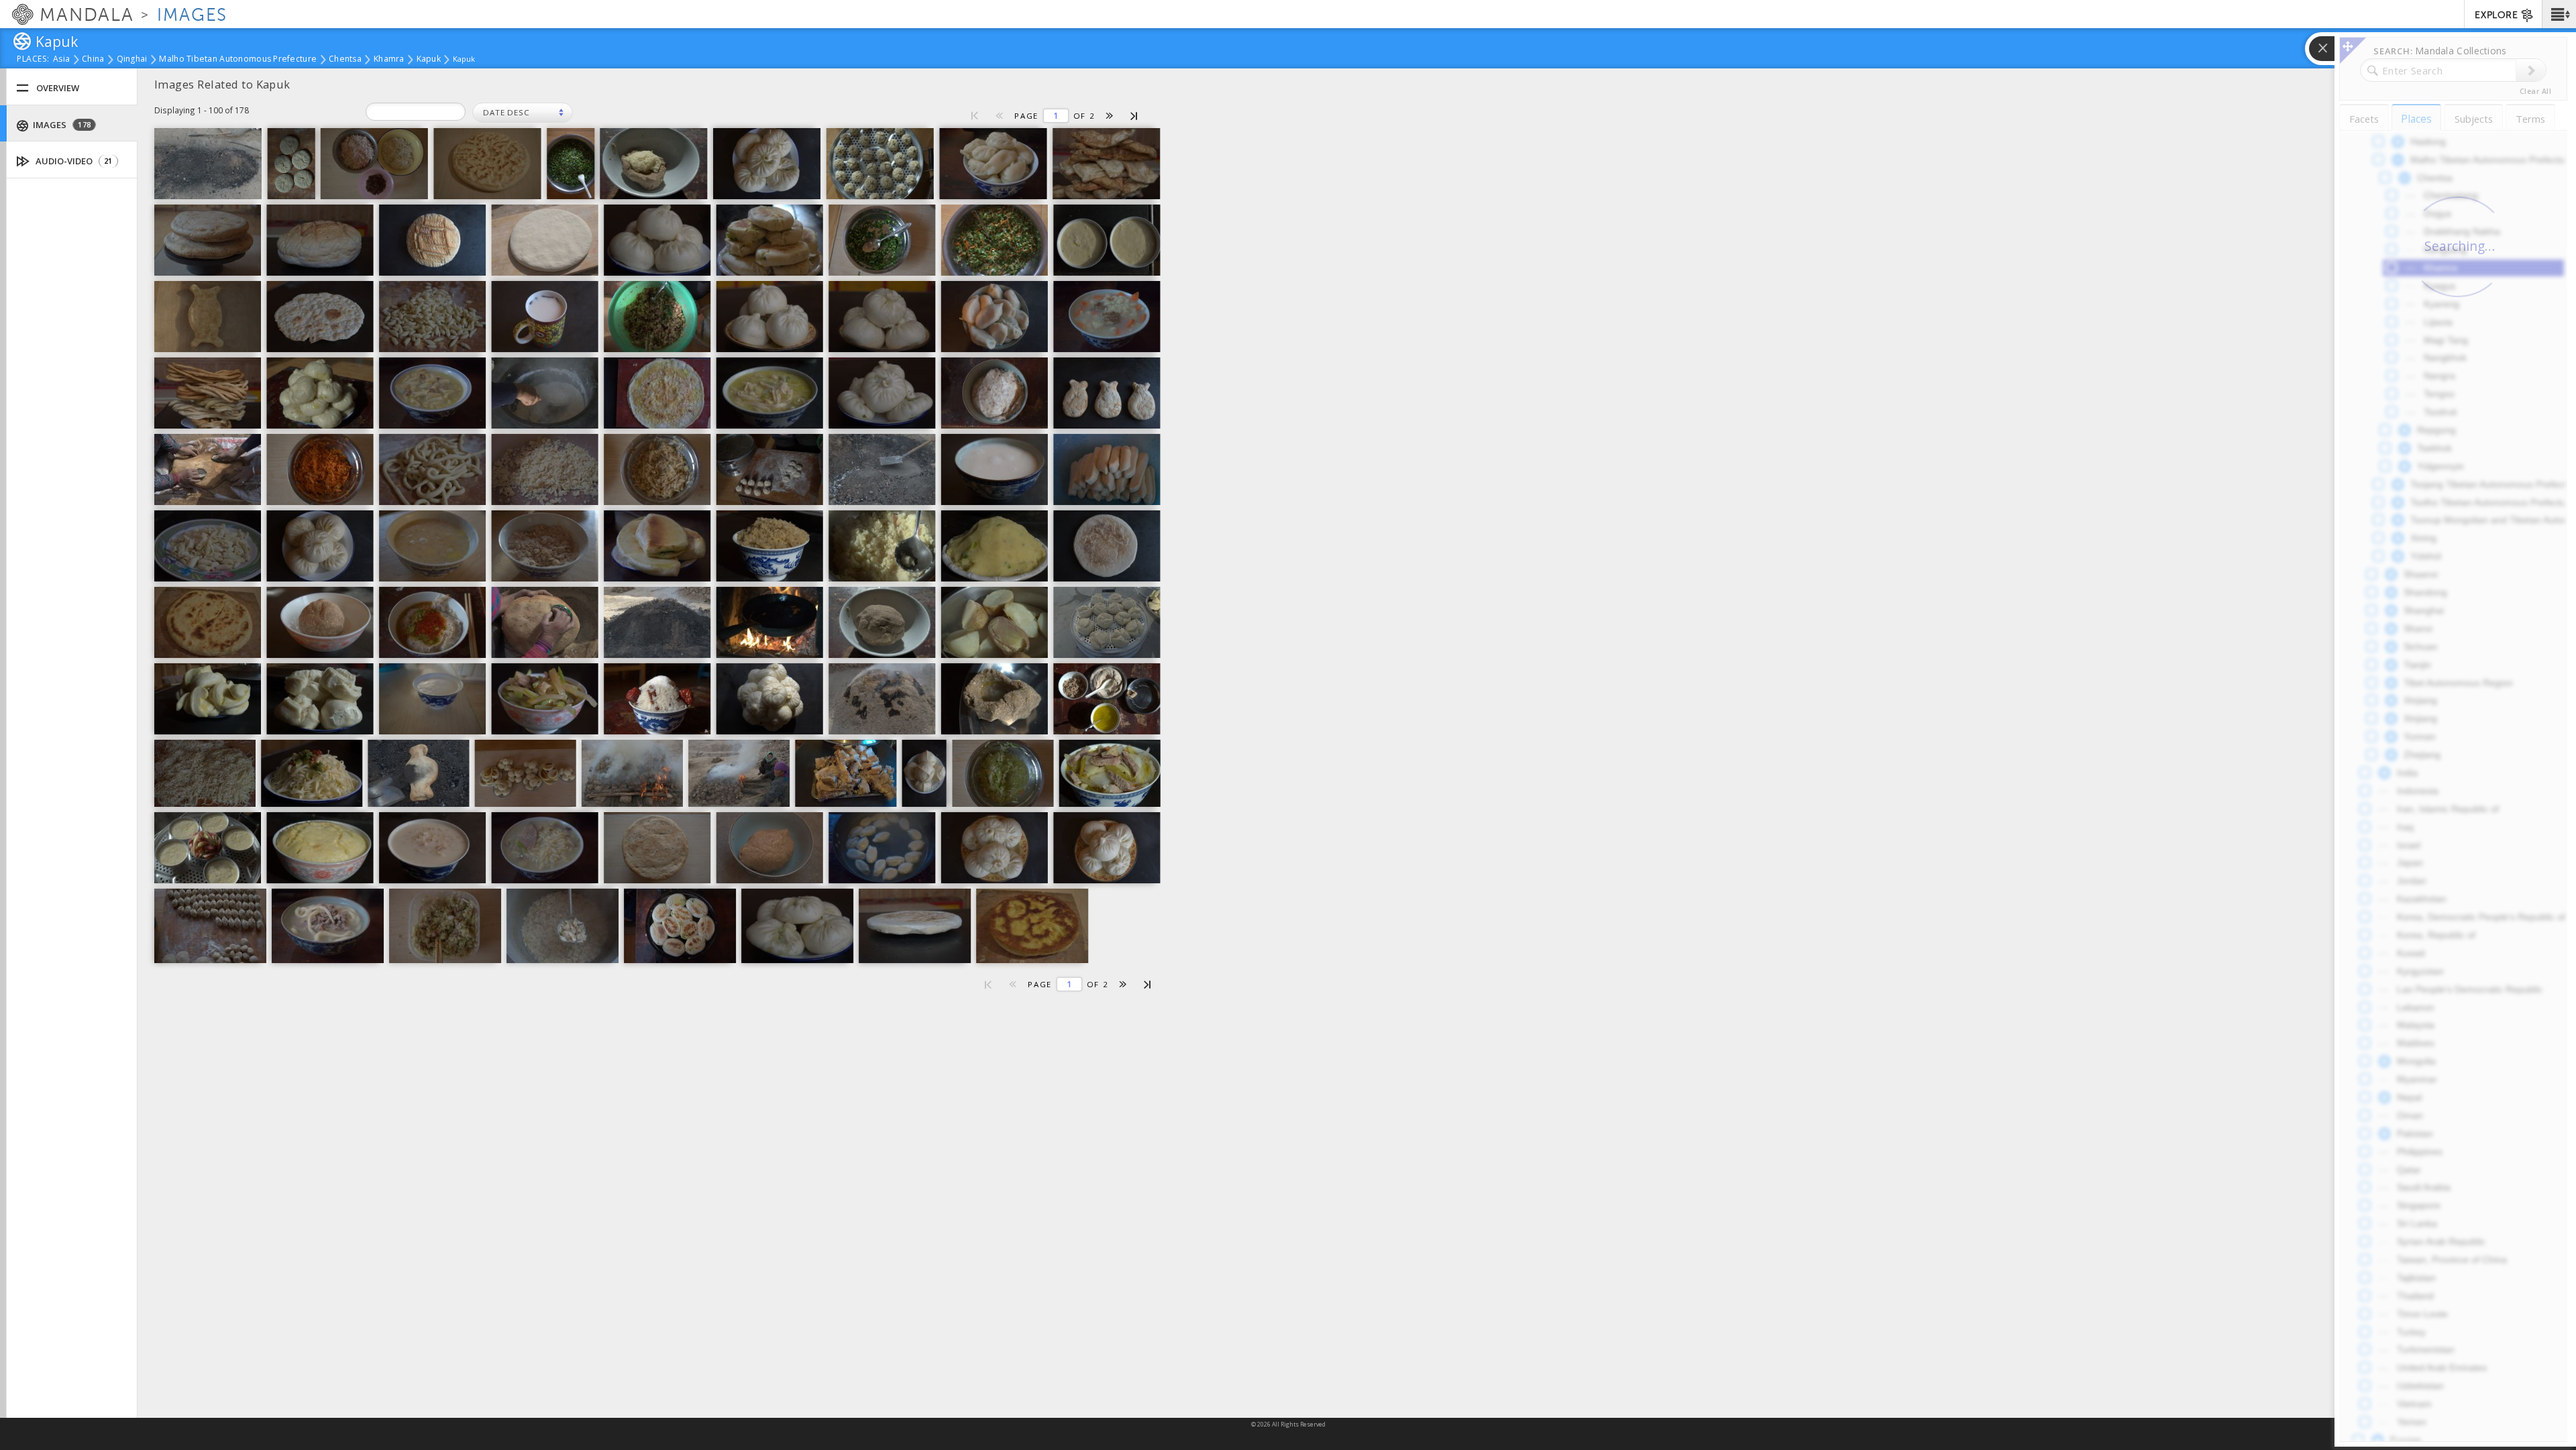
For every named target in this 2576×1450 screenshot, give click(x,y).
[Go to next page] (1110, 116)
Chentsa (345, 60)
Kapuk (429, 60)
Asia (61, 60)
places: (33, 60)
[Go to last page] (1135, 115)
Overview (58, 88)
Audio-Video (73, 161)
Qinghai (132, 60)
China (93, 60)
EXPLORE (2496, 15)
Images (61, 125)
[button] (2559, 14)
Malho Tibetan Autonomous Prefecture (238, 60)
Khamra (389, 60)
